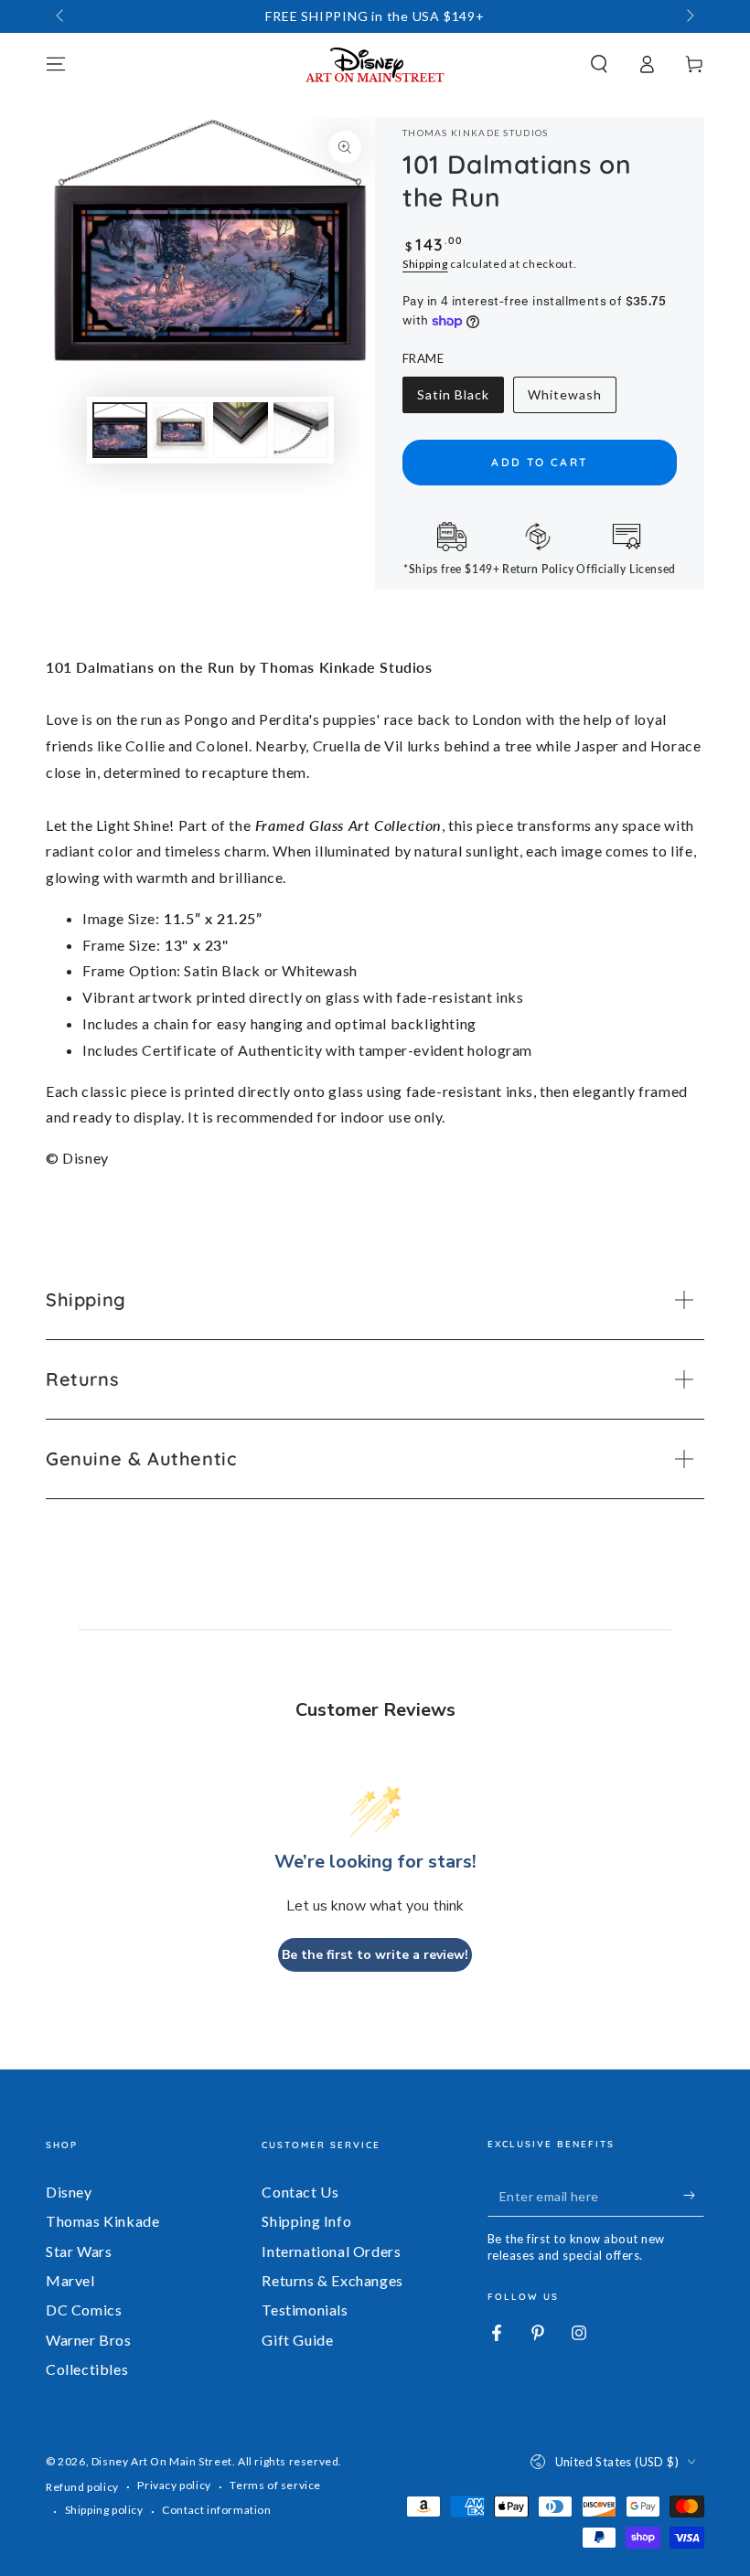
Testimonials (305, 2310)
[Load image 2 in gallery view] (180, 430)
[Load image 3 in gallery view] (241, 430)
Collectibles (87, 2369)
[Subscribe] (694, 2196)
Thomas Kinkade (102, 2221)
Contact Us (300, 2192)
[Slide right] (689, 16)
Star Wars (79, 2251)
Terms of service (275, 2485)
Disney (69, 2192)
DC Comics (84, 2310)
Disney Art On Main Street (162, 2461)
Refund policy (82, 2487)
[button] (599, 64)
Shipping (425, 264)
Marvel (70, 2280)
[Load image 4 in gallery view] (301, 430)
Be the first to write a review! (375, 1955)
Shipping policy (104, 2510)
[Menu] (56, 64)
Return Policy (538, 569)
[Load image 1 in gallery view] (120, 430)
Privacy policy (174, 2485)
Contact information (216, 2510)
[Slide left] (61, 16)
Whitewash (564, 400)
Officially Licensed (626, 569)
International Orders (331, 2251)
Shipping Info (306, 2221)
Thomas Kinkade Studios (476, 133)
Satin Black (453, 400)
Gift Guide (297, 2340)
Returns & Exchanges (332, 2280)
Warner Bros (89, 2340)
